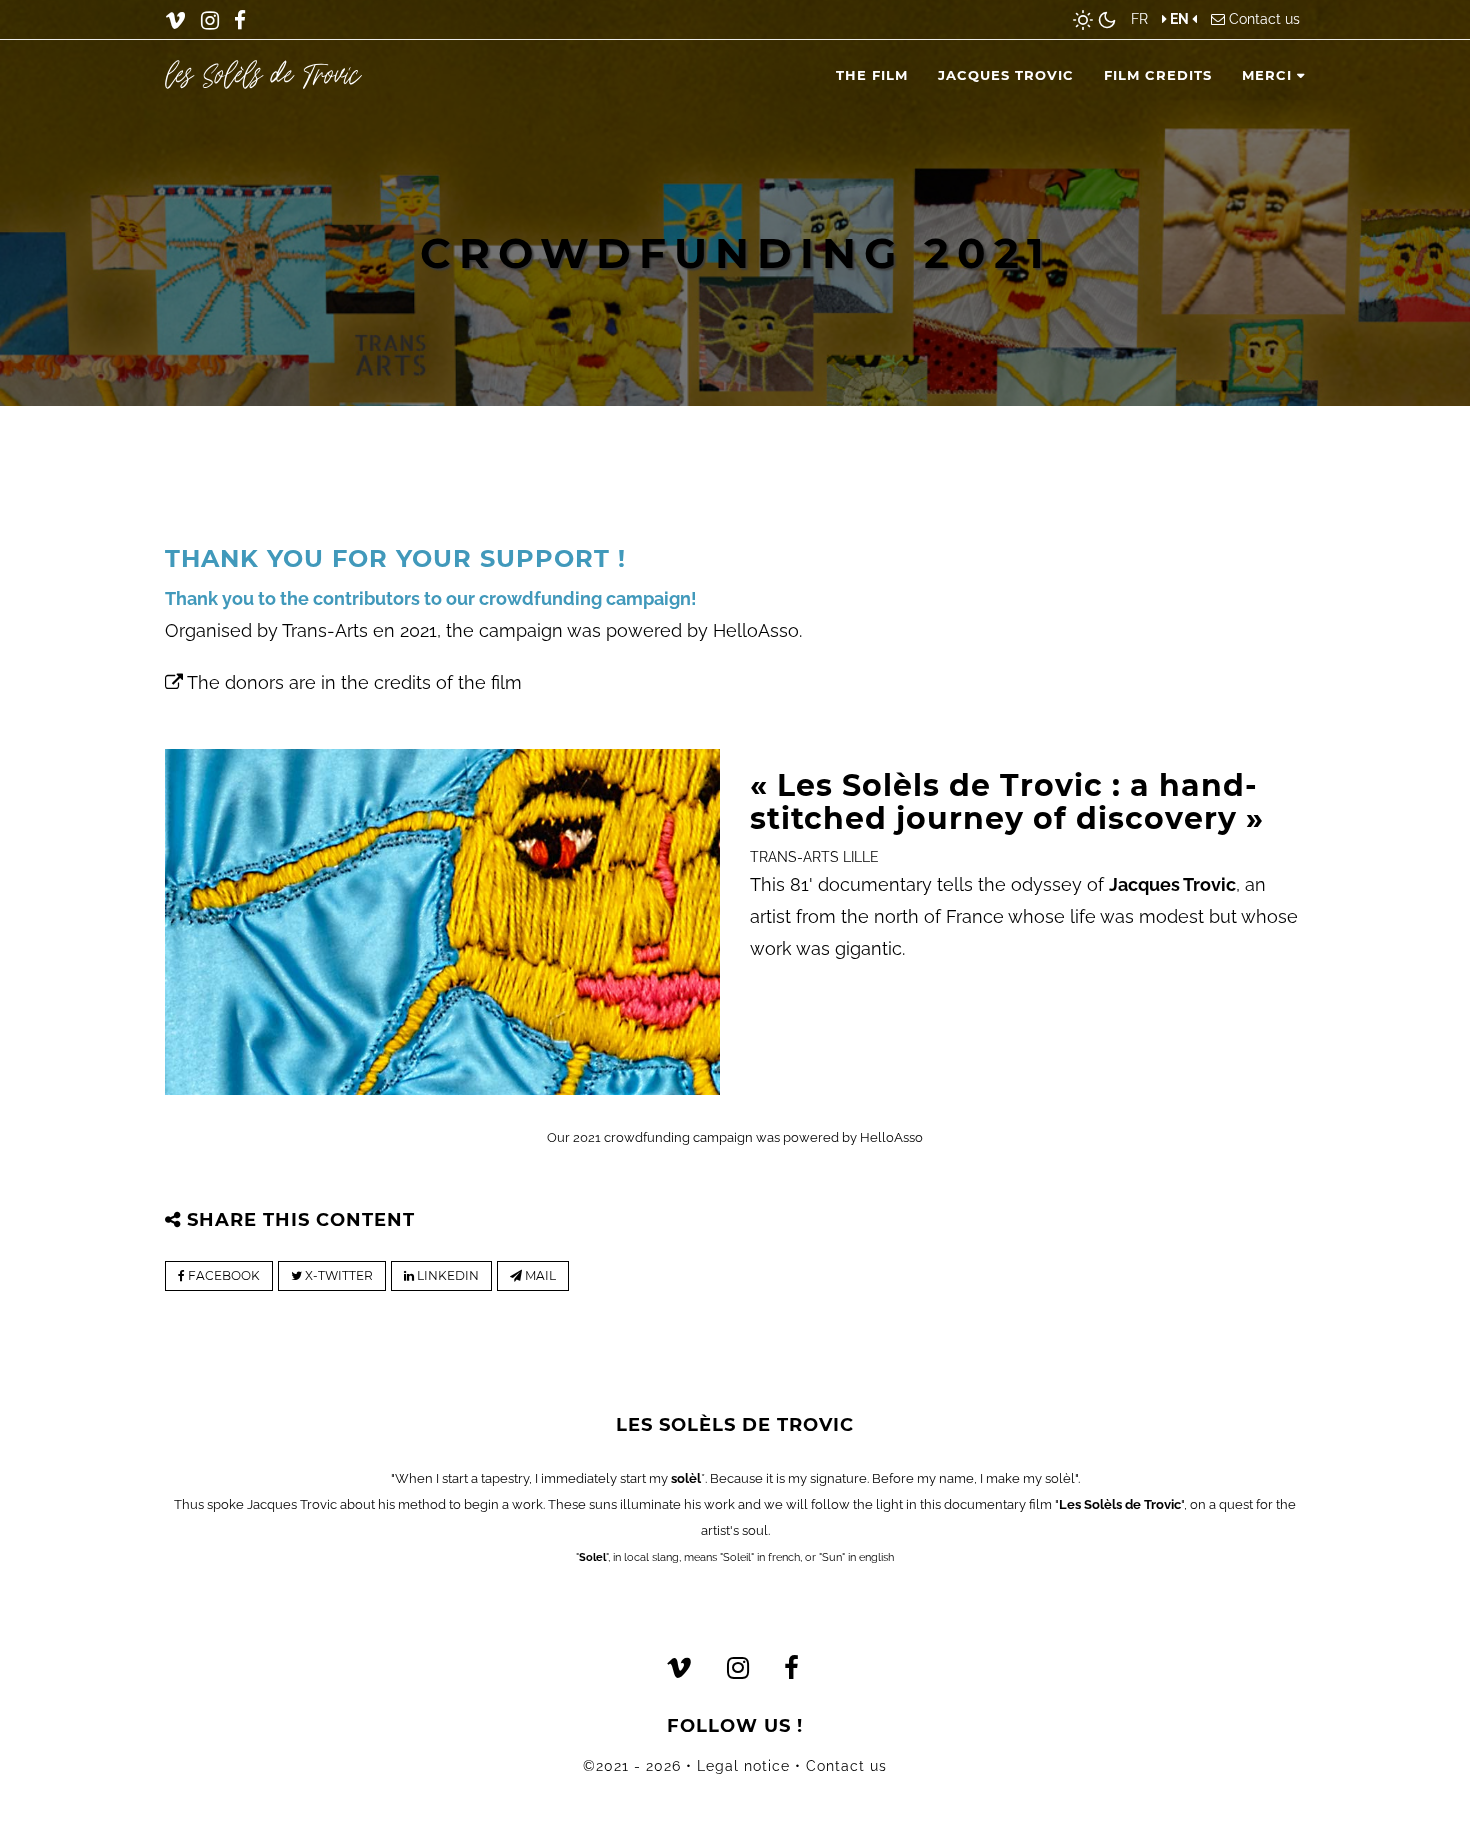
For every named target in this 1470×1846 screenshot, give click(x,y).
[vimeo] (175, 20)
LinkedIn (446, 1275)
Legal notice (743, 1766)
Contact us (1264, 19)
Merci (1269, 75)
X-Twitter (337, 1275)
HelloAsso (891, 1137)
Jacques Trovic (1006, 75)
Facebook (222, 1275)
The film (872, 75)
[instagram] (210, 20)
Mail (539, 1275)
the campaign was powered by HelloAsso (622, 630)
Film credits (1158, 75)
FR (1139, 19)
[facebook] (240, 20)
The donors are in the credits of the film (352, 682)
